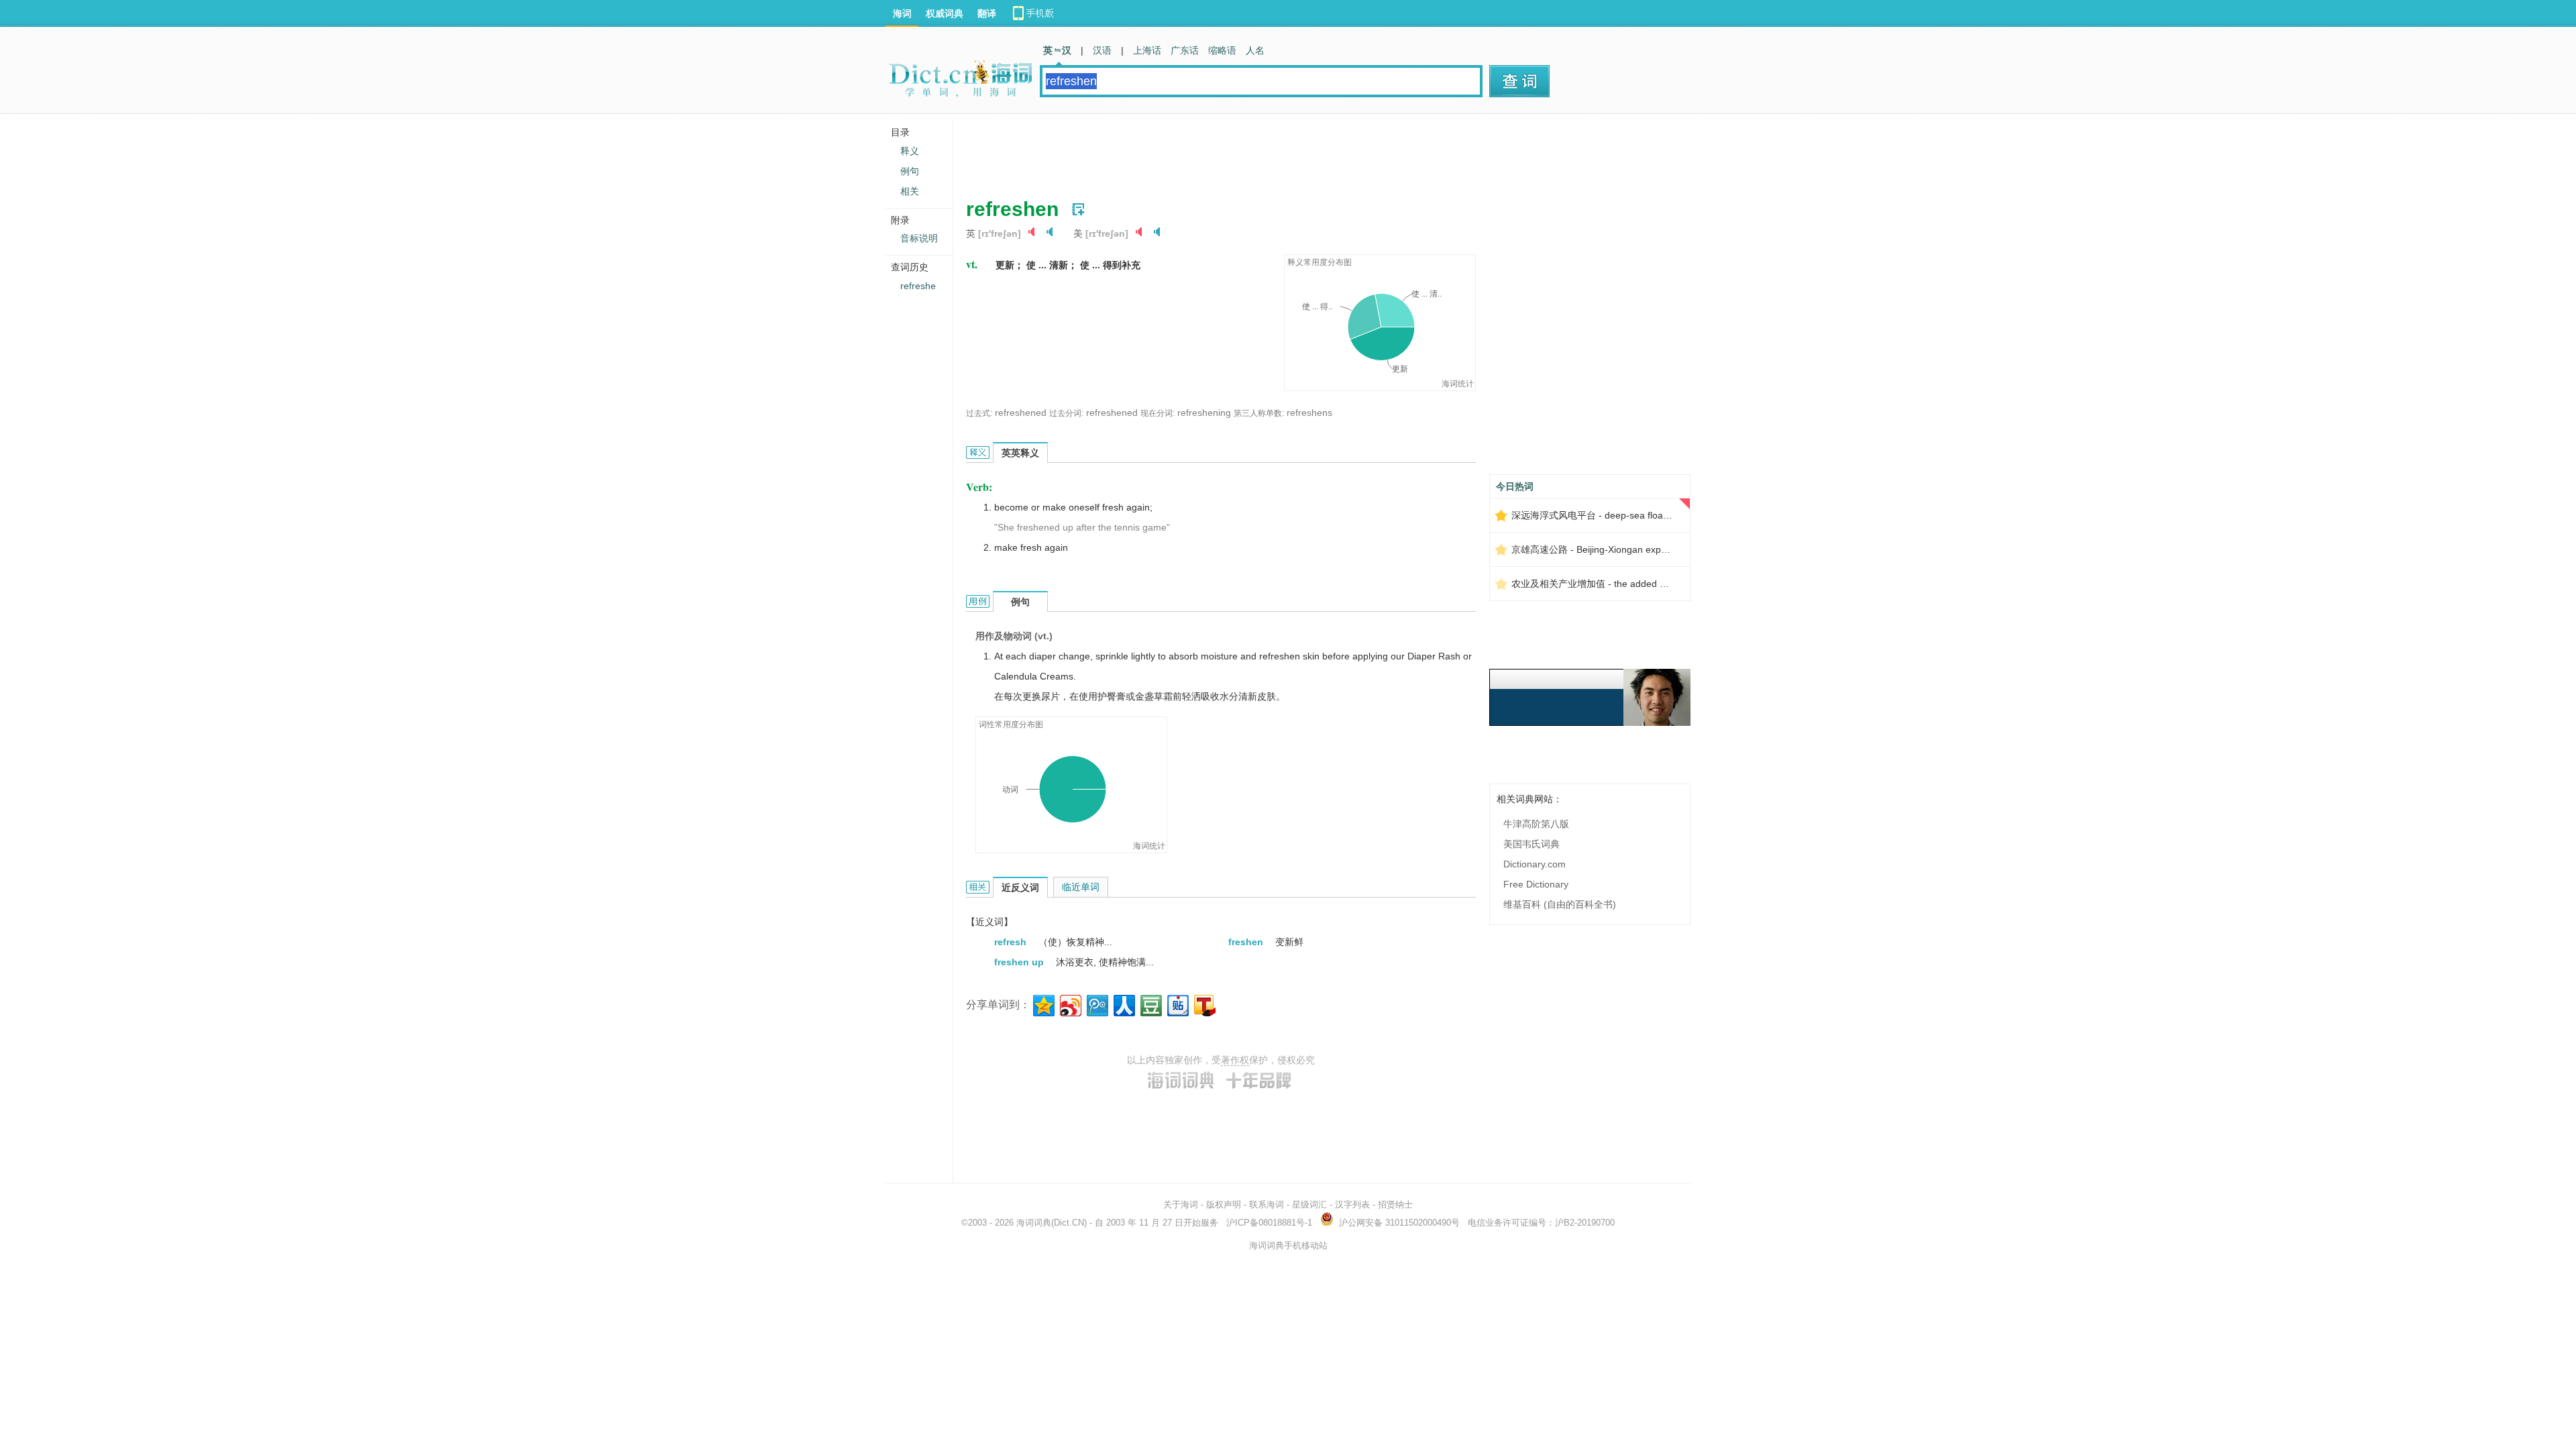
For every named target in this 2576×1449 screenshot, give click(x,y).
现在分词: (1158, 413)
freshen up (1020, 962)
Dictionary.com (1535, 864)
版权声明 (1224, 1204)
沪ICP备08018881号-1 (1269, 1223)
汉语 (1102, 50)
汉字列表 (1352, 1204)
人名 (1255, 50)
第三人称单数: (1259, 413)
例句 (910, 171)
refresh (1012, 942)
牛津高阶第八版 (1536, 824)
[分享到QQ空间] (1043, 1004)
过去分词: (1066, 413)
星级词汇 (1309, 1204)
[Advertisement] (1210, 151)
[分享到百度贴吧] (1177, 1004)
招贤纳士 (1395, 1204)
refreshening (1204, 413)
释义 (910, 151)
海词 (902, 13)
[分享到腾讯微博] (1096, 1004)
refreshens (1309, 413)
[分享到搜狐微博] (1204, 1004)
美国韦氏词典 (1532, 844)
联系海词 (1267, 1204)
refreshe (918, 286)
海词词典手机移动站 (1288, 1245)
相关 (910, 191)
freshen (1247, 942)
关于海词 (1181, 1204)
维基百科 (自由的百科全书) (1560, 904)
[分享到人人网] (1123, 1004)
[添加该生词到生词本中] (1078, 209)
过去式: (979, 413)
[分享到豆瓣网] (1150, 1004)
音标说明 (919, 238)
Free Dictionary (1536, 884)
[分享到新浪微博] (1070, 1004)
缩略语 (1222, 50)
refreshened (1021, 413)
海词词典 (1034, 1223)
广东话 (1185, 50)
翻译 (987, 13)
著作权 (1235, 1060)
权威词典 (945, 13)
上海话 (1147, 50)
